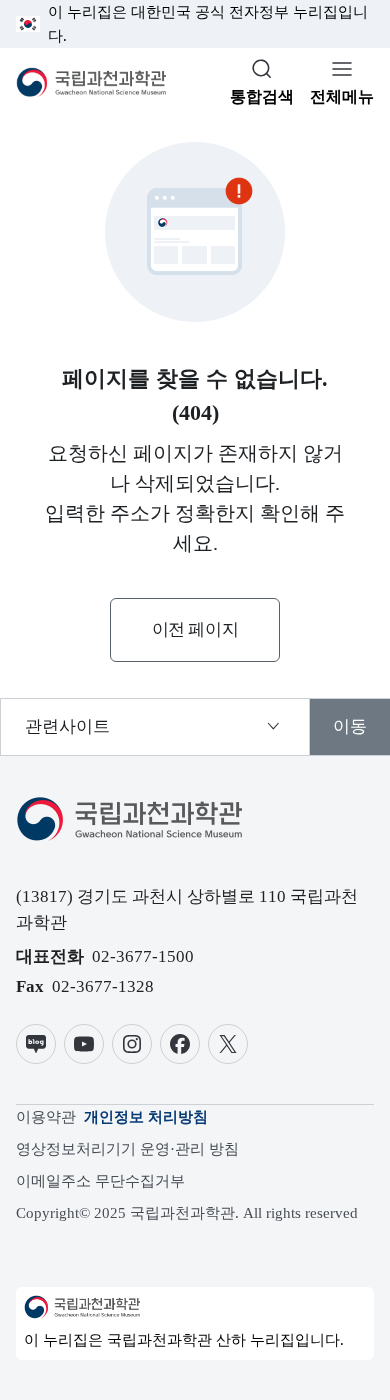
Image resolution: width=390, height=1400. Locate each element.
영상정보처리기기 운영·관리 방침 (127, 1149)
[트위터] (228, 1044)
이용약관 (46, 1117)
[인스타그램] (132, 1044)
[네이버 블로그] (36, 1044)
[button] (195, 630)
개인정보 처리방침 (146, 1117)
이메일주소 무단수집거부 (100, 1181)
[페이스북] (180, 1044)
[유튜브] (84, 1044)
